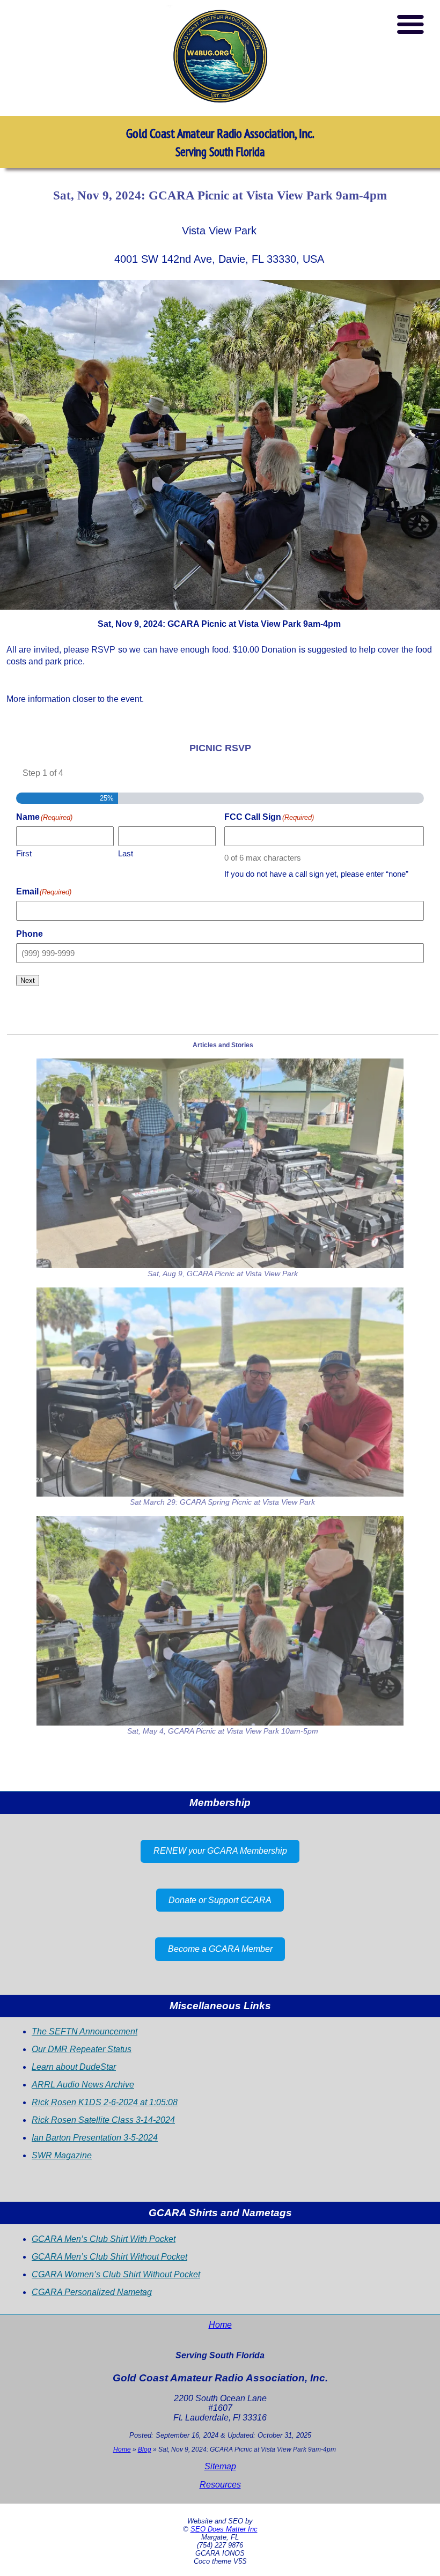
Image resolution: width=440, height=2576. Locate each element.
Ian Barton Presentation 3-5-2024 (95, 2138)
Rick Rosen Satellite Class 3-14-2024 (103, 2120)
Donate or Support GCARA (220, 1900)
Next (28, 980)
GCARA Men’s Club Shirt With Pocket (104, 2239)
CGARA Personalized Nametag (92, 2292)
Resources (220, 2485)
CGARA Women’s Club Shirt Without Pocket (116, 2274)
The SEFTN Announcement (85, 2031)
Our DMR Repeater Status (82, 2049)
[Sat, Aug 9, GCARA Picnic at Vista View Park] (220, 1163)
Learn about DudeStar (74, 2067)
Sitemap (220, 2466)
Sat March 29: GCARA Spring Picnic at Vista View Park (222, 1502)
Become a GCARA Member (220, 1949)
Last (126, 853)
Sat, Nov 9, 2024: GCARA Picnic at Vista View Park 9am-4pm (220, 195)
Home (220, 2325)
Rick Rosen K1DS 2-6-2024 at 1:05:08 (105, 2102)
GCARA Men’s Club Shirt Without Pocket (109, 2257)
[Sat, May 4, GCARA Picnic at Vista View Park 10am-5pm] (220, 1621)
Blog (145, 2449)
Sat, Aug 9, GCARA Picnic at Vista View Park (223, 1274)
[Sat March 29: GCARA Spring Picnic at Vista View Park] (220, 1392)
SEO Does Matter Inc (224, 2529)
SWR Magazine (62, 2155)
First (24, 853)
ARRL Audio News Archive (83, 2085)
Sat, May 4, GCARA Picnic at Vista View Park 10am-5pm (223, 1731)
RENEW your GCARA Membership (220, 1851)
